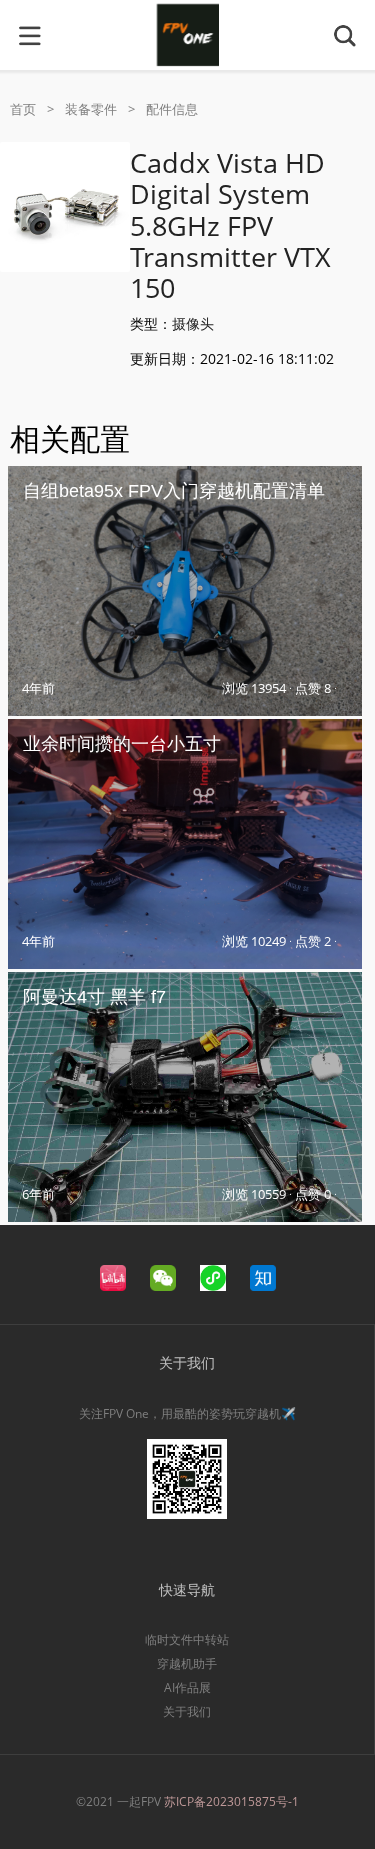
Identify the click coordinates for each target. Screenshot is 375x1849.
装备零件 (91, 109)
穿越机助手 (187, 1663)
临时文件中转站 (187, 1639)
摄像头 (193, 323)
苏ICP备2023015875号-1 (231, 1801)
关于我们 (187, 1711)
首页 (23, 109)
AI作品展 (187, 1687)
